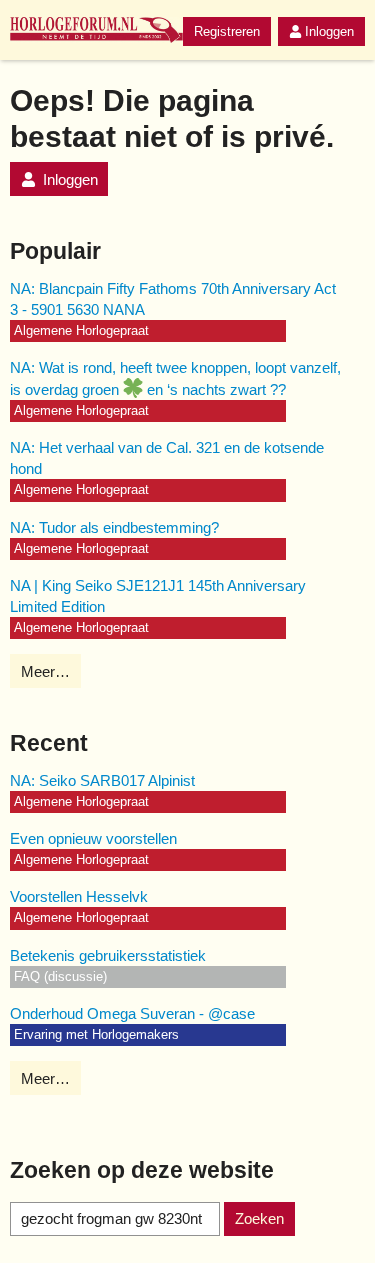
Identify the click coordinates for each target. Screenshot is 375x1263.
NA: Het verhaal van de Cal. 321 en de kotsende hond (167, 458)
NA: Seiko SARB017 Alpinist (102, 780)
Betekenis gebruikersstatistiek (108, 955)
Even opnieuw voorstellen (93, 838)
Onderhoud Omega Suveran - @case (132, 1013)
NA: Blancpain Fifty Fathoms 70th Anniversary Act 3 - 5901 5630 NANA (173, 299)
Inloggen (329, 31)
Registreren (227, 31)
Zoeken (259, 1218)
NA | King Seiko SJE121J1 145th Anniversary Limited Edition (158, 596)
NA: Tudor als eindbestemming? (114, 527)
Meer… (45, 671)
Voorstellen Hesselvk (79, 896)
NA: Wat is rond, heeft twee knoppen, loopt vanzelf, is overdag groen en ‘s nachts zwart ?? (175, 378)
